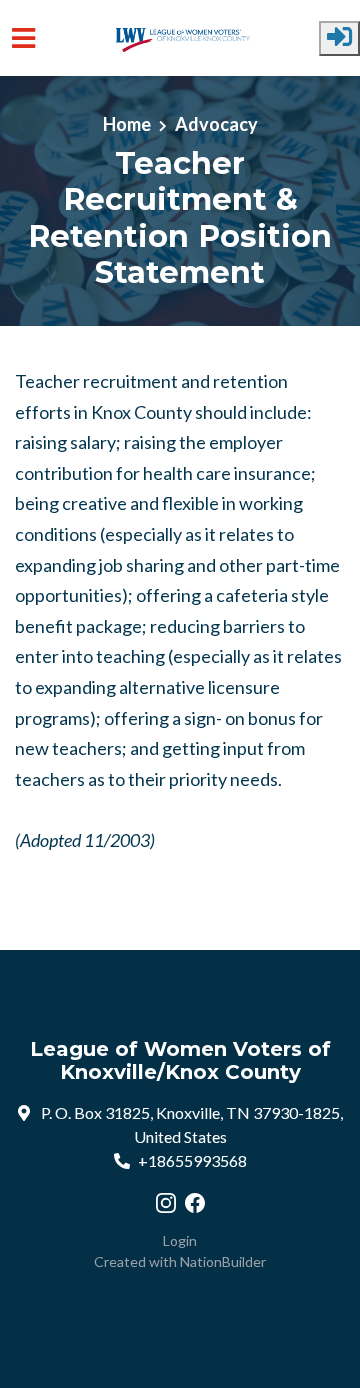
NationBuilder (223, 1261)
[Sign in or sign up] (339, 38)
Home (127, 124)
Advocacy (216, 124)
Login (180, 1240)
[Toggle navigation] (23, 38)
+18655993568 (192, 1160)
